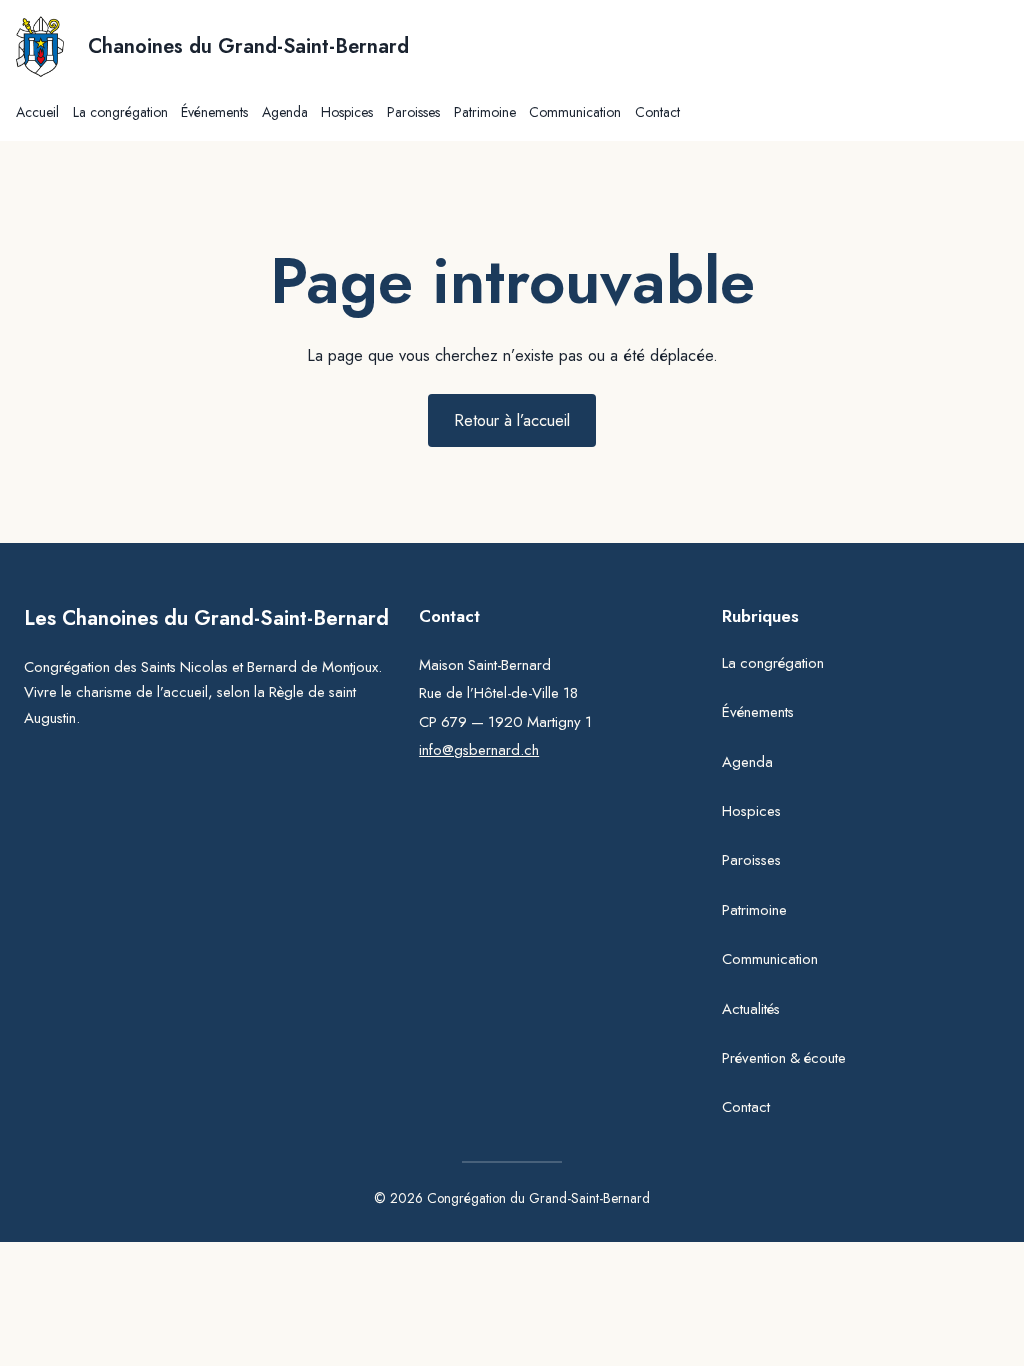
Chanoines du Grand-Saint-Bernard (248, 46)
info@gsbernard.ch (479, 750)
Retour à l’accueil (512, 420)
